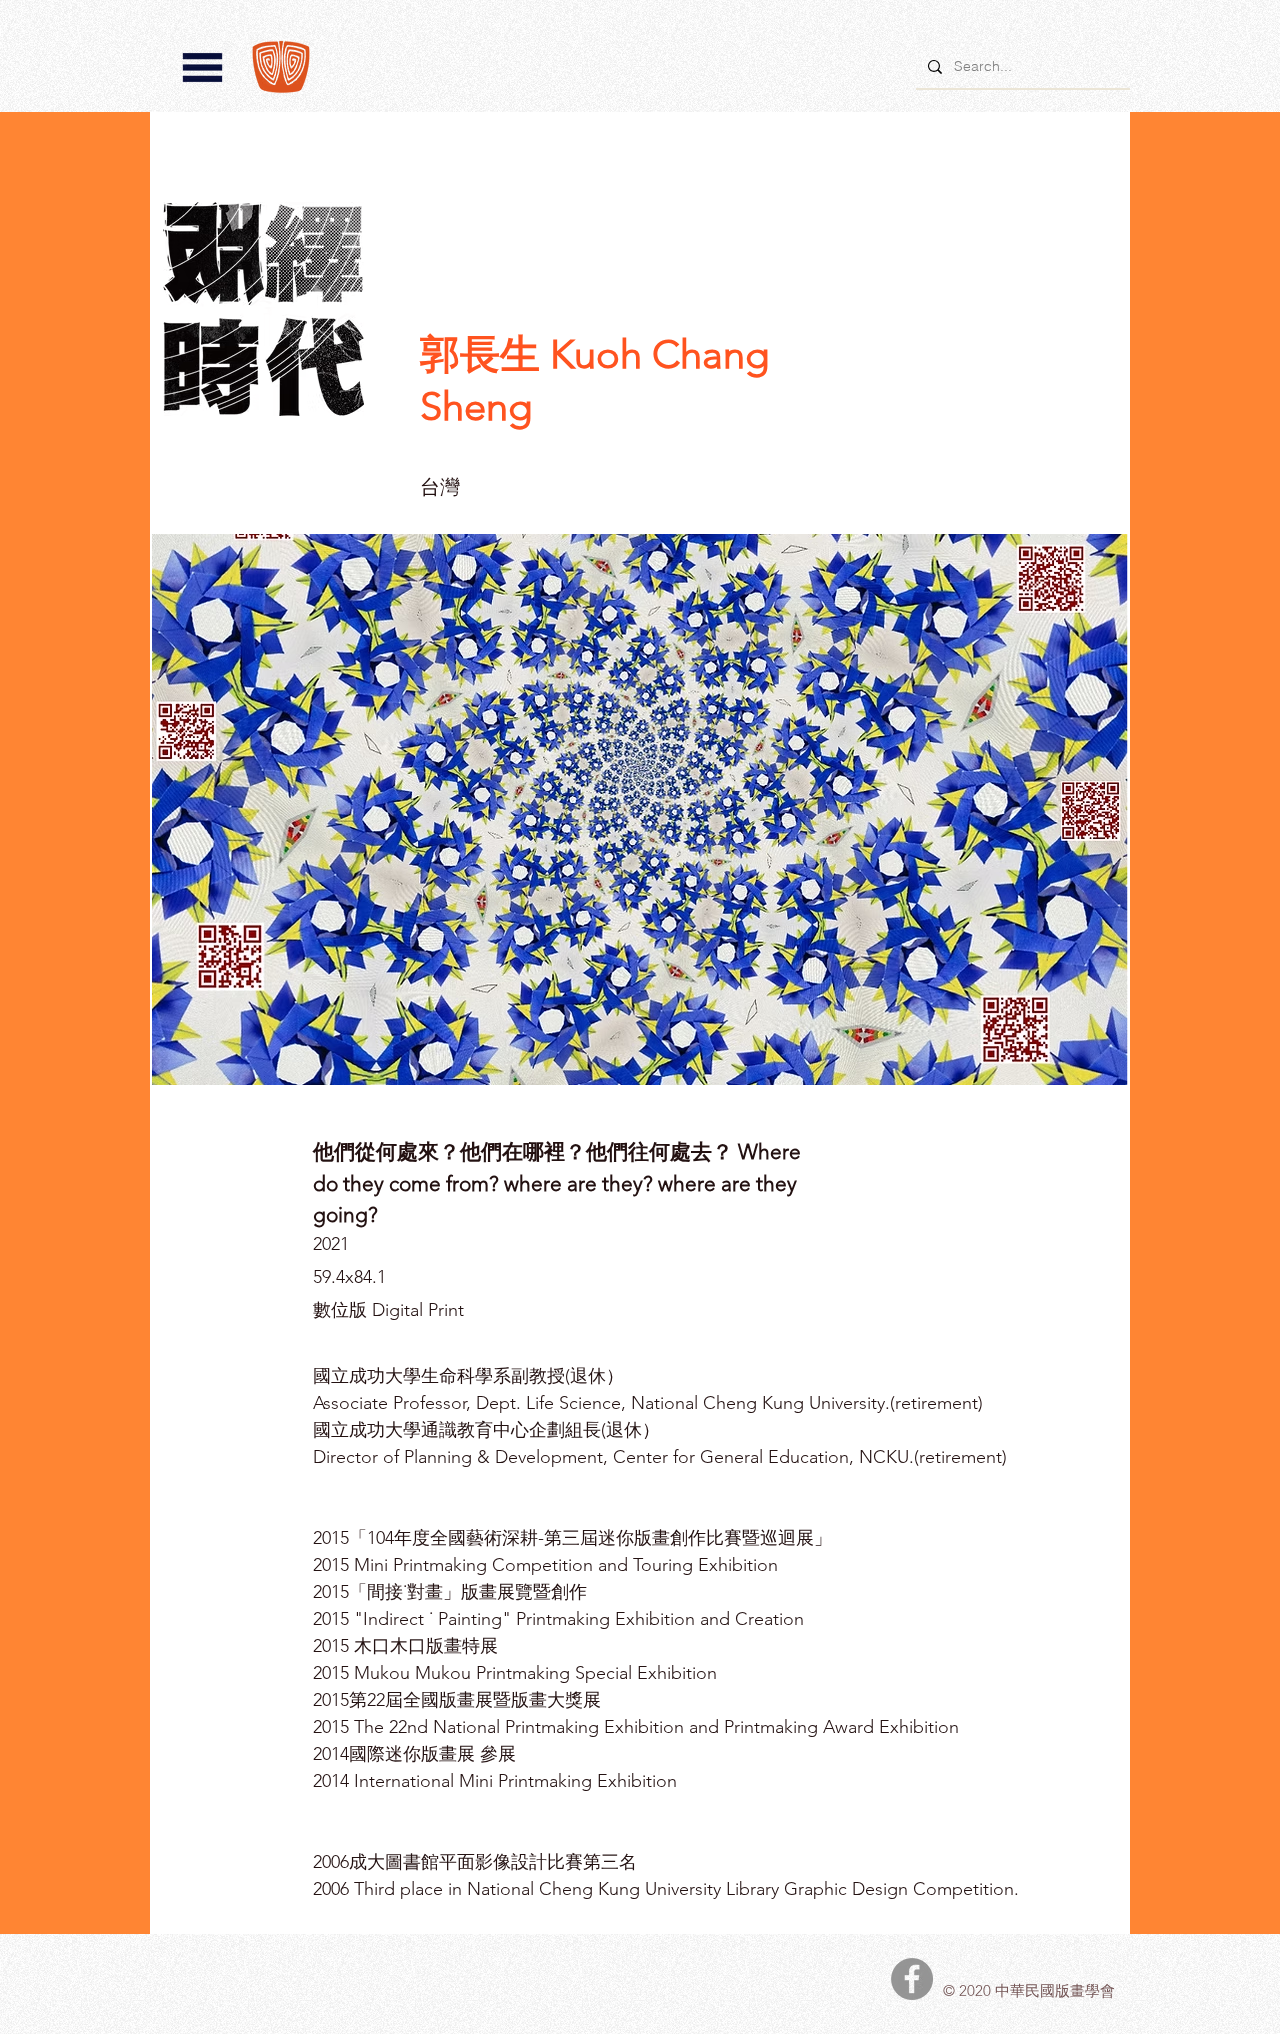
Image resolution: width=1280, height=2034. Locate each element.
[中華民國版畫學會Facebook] (912, 1979)
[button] (202, 67)
